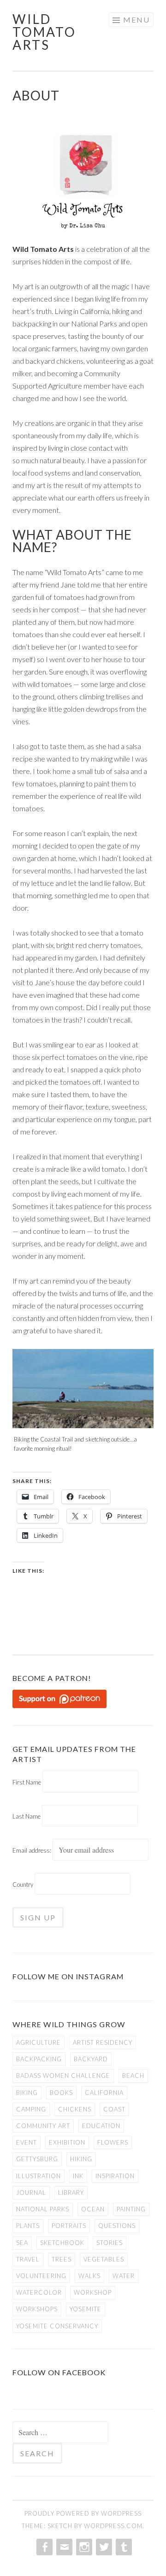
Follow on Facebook (59, 2372)
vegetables (104, 2259)
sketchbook (62, 2243)
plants (28, 2226)
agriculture (39, 2042)
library (71, 2192)
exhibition (67, 2142)
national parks (43, 2209)
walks (89, 2276)
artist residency (103, 2042)
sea (22, 2243)
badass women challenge (63, 2076)
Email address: (33, 1850)
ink (78, 2176)
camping (31, 2109)
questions (117, 2226)
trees (62, 2259)
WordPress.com (113, 2526)
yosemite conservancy (57, 2326)
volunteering (41, 2276)
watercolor (39, 2292)
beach (133, 2076)
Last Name (27, 1816)
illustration (39, 2176)
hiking (81, 2159)
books (61, 2093)
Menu (136, 20)
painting (131, 2209)
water (124, 2276)
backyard (91, 2059)
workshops (37, 2309)
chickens (75, 2109)
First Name (27, 1782)
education (101, 2126)
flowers (113, 2142)
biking (27, 2093)
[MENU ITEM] (44, 2547)
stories (110, 2243)
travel (28, 2259)
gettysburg (37, 2159)
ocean (93, 2209)
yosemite (86, 2309)
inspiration (115, 2176)
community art (43, 2126)
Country (23, 1884)
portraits (69, 2226)
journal (31, 2192)
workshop (93, 2292)
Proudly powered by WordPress (83, 2513)
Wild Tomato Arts (44, 32)
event (27, 2142)
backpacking (39, 2059)
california (104, 2093)
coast (114, 2109)
